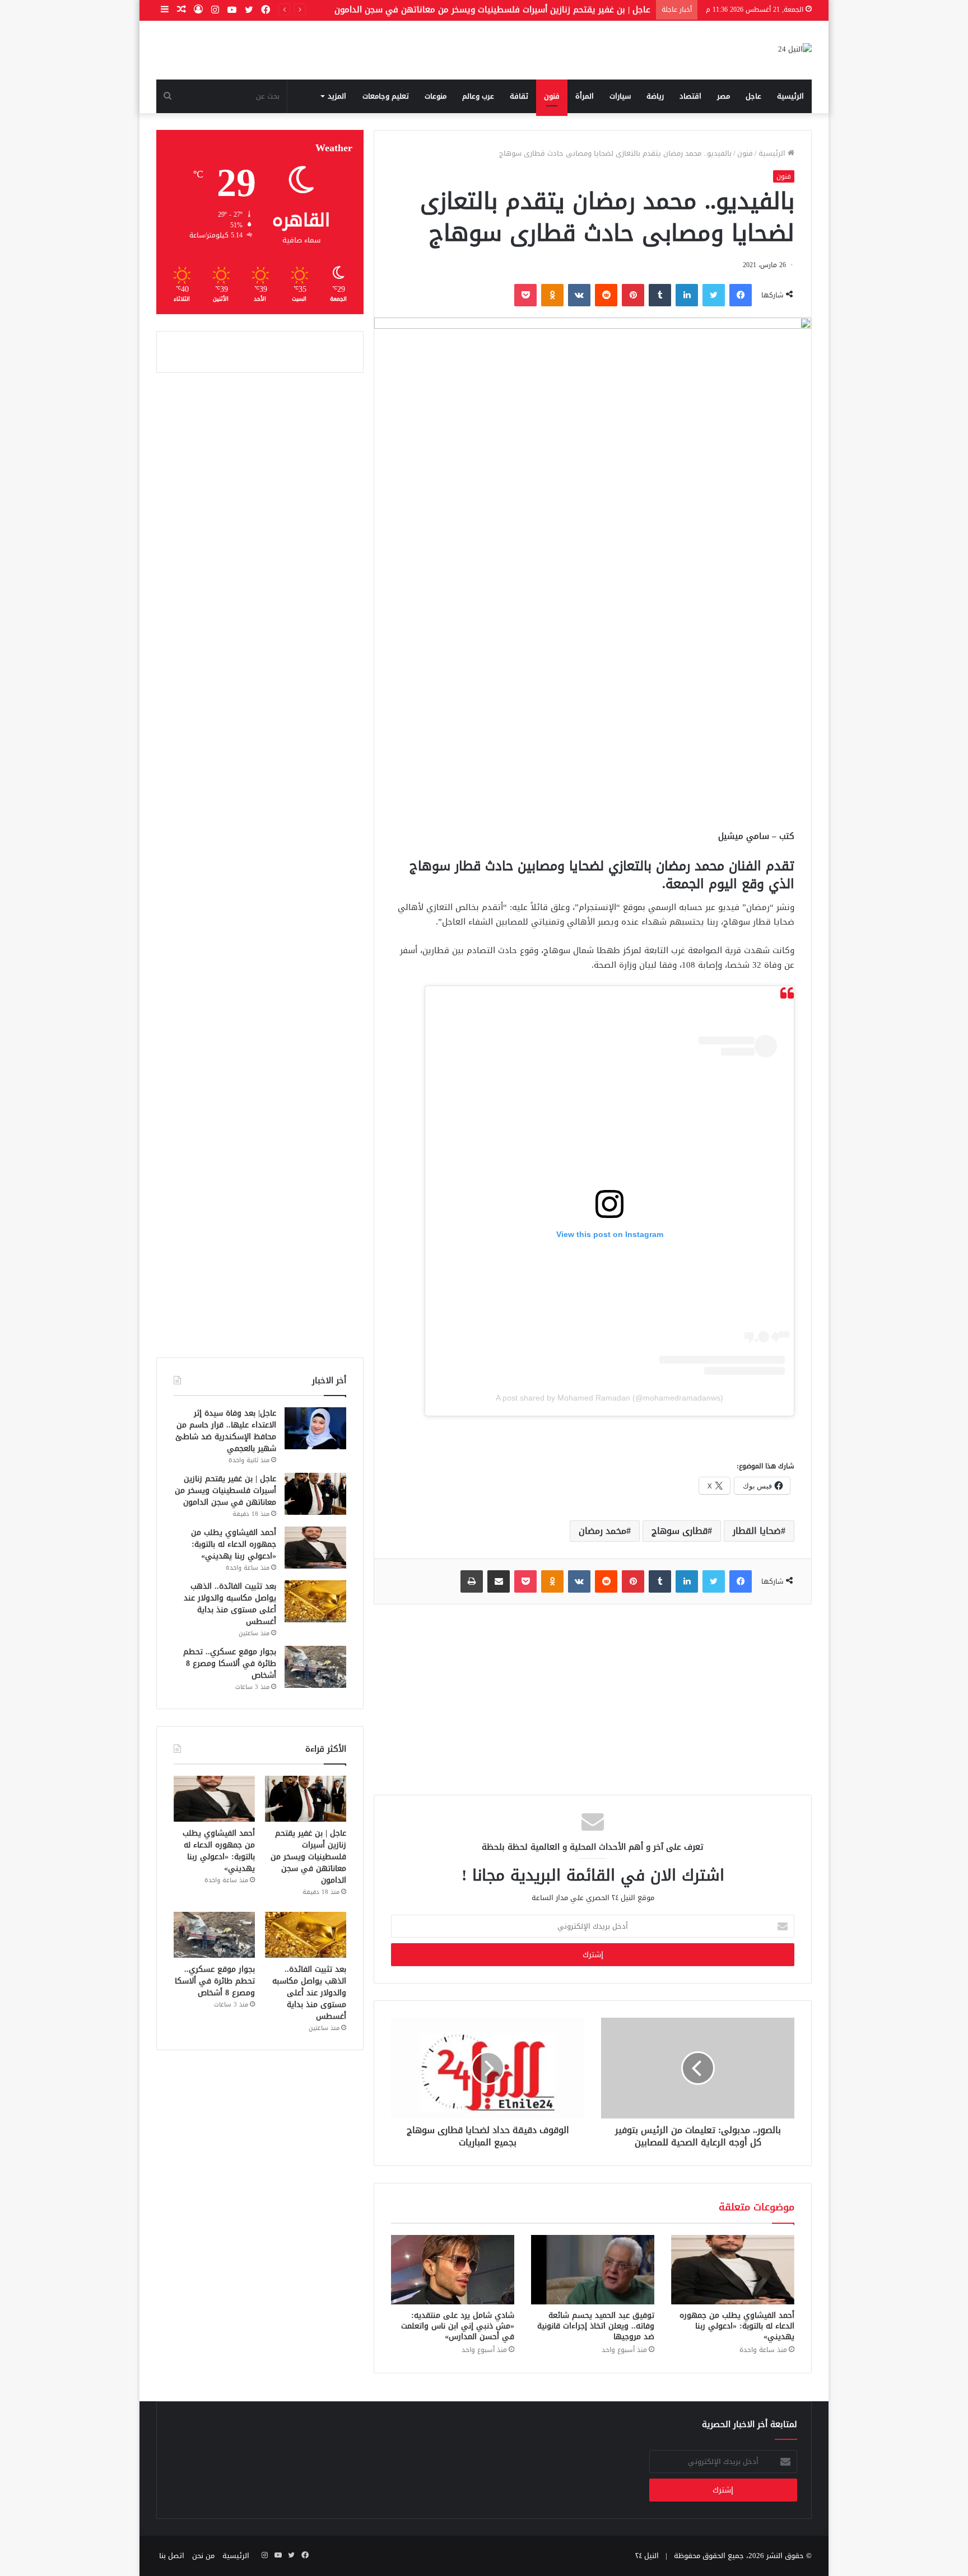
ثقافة (519, 96)
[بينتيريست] (633, 295)
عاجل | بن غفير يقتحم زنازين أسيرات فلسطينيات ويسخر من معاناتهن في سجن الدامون (492, 10)
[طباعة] (472, 1581)
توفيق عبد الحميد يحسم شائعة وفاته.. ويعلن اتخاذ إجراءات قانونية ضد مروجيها (596, 2326)
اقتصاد (690, 96)
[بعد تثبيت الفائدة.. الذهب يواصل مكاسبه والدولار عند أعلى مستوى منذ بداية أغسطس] (315, 1601)
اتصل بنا (172, 2556)
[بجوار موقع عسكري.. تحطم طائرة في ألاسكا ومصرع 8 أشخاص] (315, 1667)
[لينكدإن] (687, 295)
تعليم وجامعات (386, 96)
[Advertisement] (593, 734)
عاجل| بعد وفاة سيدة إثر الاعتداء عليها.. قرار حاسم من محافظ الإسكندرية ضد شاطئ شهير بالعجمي (226, 1431)
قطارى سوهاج (680, 1531)
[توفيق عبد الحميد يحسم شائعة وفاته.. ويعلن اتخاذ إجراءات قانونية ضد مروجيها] (593, 2270)
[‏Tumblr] (660, 295)
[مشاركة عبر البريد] (499, 1581)
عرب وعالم (478, 96)
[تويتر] (714, 295)
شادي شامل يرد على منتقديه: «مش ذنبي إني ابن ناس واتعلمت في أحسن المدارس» (458, 2326)
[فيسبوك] (741, 295)
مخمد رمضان (602, 1531)
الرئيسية (790, 96)
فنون (552, 96)
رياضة (655, 96)
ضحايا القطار (757, 1531)
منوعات (436, 96)
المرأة (585, 96)
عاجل (753, 96)
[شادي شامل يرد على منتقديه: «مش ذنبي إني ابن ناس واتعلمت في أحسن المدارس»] (453, 2270)
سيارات (620, 96)
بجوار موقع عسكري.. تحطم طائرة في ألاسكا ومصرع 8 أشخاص (230, 1663)
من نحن (203, 2556)
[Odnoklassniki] (552, 295)
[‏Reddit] (606, 295)
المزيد (337, 96)
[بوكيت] (525, 295)
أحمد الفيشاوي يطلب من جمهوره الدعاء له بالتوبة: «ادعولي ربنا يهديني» (737, 2326)
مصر (723, 96)
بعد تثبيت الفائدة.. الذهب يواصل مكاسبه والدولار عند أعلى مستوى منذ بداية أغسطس (230, 1604)
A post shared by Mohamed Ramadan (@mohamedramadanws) (609, 1398)
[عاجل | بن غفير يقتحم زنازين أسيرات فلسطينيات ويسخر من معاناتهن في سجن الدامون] (315, 1494)
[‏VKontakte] (579, 295)
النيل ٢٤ (647, 2556)
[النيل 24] (795, 50)
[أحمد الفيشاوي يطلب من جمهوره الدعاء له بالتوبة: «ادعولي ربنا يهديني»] (733, 2270)
